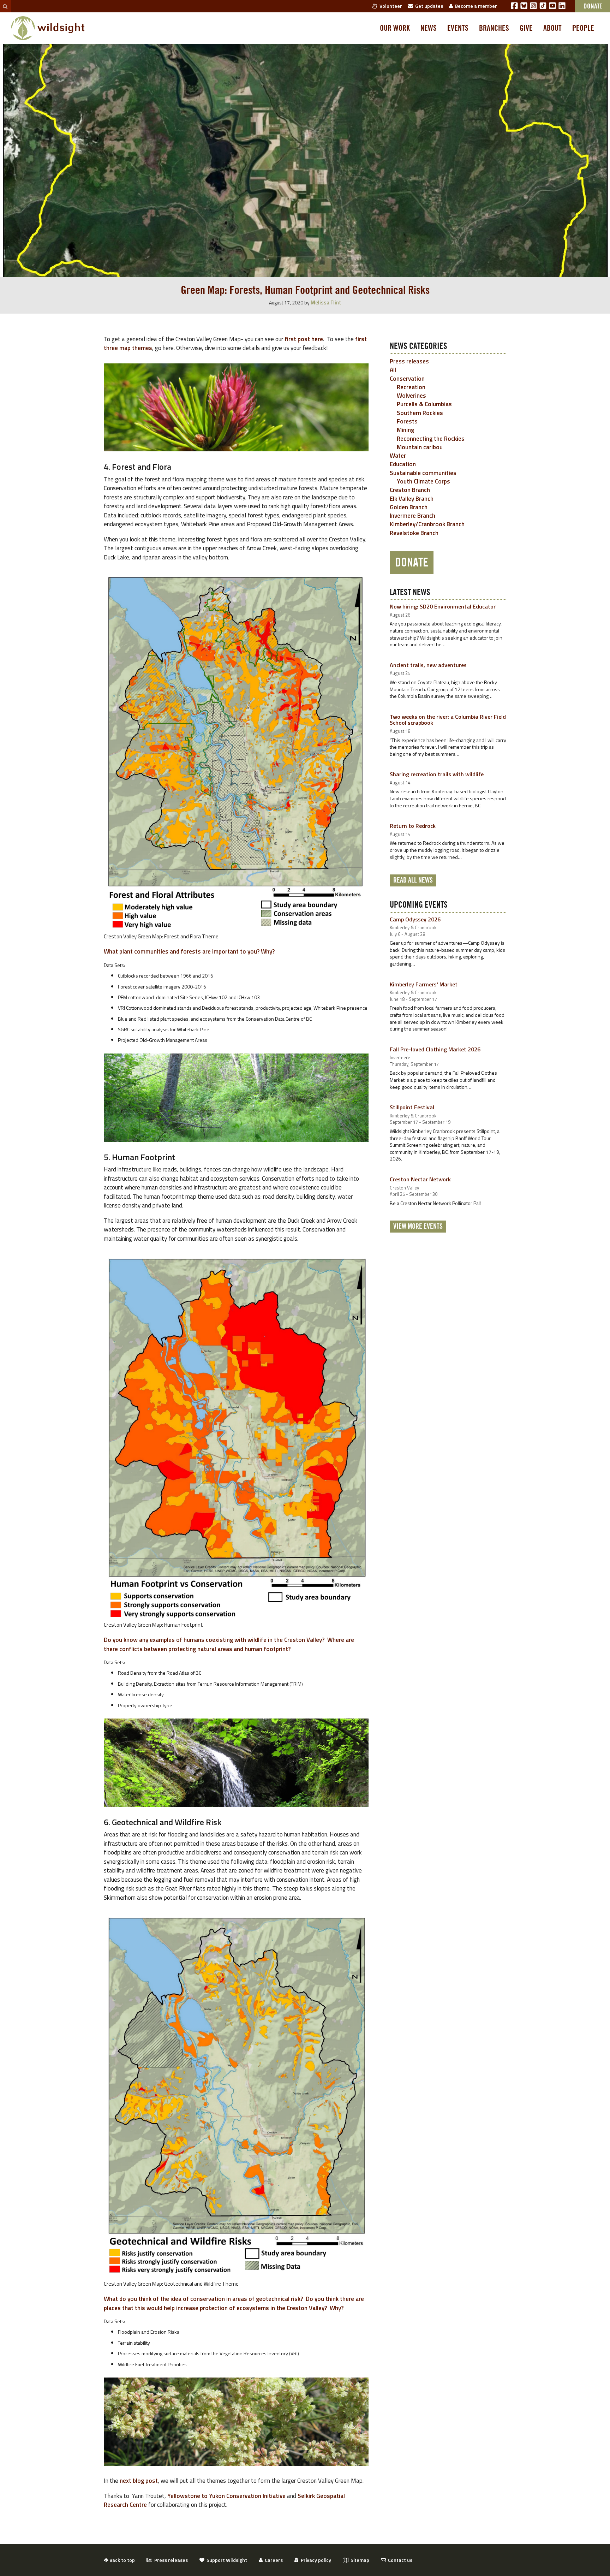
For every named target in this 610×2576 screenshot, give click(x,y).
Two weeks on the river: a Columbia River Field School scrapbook (448, 720)
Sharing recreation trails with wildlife (437, 774)
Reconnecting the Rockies (431, 439)
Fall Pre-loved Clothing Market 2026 (435, 1049)
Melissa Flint (326, 302)
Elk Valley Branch (412, 499)
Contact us (399, 2560)
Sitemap (359, 2560)
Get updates (428, 6)
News (429, 28)
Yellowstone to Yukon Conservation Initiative (226, 2496)
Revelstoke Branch (414, 533)
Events (458, 28)
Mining (405, 430)
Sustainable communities (423, 473)
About (552, 28)
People (583, 28)
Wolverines (411, 396)
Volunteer (390, 6)
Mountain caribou (420, 447)
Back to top (122, 2560)
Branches (494, 28)
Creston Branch (410, 490)
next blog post (139, 2481)
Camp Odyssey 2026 (415, 919)
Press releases (409, 361)
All (393, 370)
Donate (412, 563)
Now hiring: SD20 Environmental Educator (443, 606)
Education (403, 464)
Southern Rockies (420, 413)
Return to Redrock (413, 826)
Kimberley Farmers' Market (424, 984)
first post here (304, 339)
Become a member (475, 6)
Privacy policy (315, 2560)
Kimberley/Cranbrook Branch (427, 524)
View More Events (418, 1227)
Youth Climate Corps (423, 481)
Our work (395, 28)
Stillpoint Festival (412, 1107)
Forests (407, 421)
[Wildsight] (48, 28)
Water (398, 456)
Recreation (411, 387)
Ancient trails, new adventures (428, 665)
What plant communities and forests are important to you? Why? (189, 951)
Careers (273, 2560)
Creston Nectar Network (420, 1179)
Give (526, 28)
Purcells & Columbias (424, 404)
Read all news (413, 880)
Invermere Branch (412, 516)
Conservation (407, 379)
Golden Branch (409, 507)
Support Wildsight (226, 2560)
